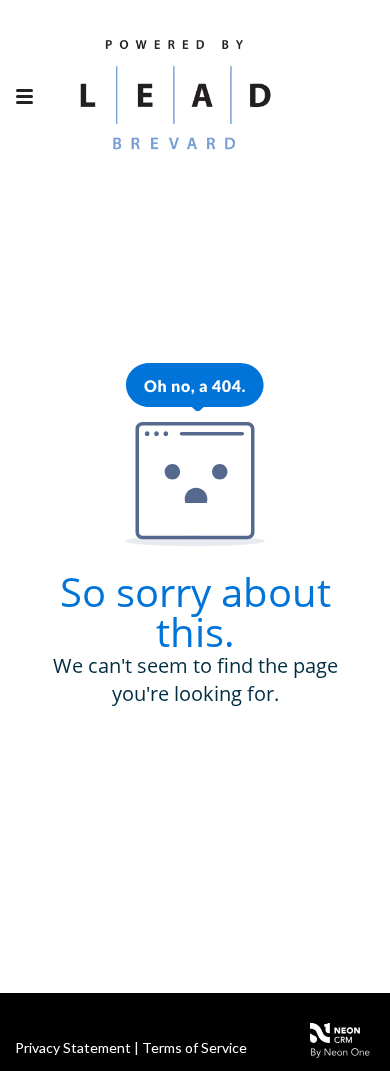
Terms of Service (194, 1047)
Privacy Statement (73, 1047)
